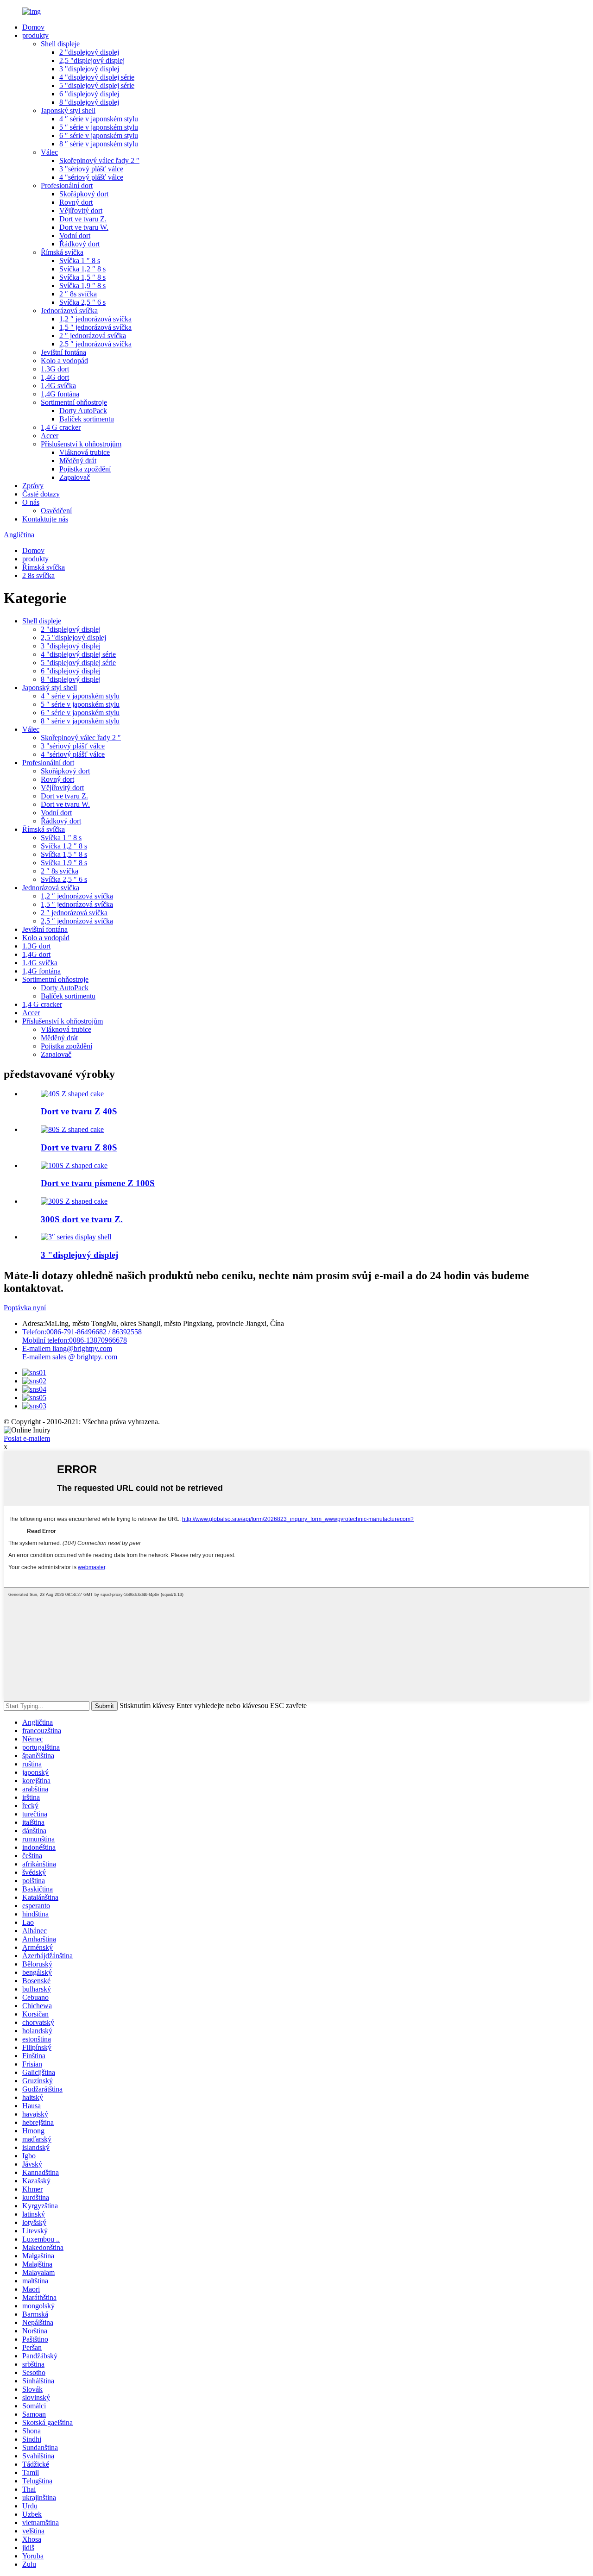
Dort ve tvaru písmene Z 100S (98, 1183)
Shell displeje (60, 44)
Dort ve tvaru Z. (83, 219)
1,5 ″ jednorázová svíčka (95, 327)
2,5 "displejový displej (92, 60)
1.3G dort (55, 369)
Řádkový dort (79, 244)
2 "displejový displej (89, 52)
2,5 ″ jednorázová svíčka (95, 344)
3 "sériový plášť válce (91, 169)
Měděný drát (78, 461)
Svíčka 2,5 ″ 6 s (82, 302)
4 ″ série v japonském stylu (99, 119)
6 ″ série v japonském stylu (99, 135)
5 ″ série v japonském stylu (99, 127)
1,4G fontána (60, 394)
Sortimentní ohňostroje (74, 402)
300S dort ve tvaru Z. (82, 1219)
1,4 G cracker (61, 427)
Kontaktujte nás (45, 519)
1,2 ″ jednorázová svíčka (95, 319)
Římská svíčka (62, 252)
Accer (50, 436)
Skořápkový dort (84, 194)
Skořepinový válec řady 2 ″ (99, 160)
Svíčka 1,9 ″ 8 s (82, 286)
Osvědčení (56, 511)
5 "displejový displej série (97, 85)
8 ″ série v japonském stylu (99, 144)
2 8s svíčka (38, 575)
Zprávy (33, 486)
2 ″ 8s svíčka (78, 294)
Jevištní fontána (63, 352)
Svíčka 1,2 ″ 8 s (82, 269)
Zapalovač (75, 477)
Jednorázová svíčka (69, 311)
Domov (33, 27)
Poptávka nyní (25, 1308)
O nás (31, 502)
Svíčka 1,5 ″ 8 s (82, 277)
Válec (49, 152)
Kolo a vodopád (64, 361)
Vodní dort (75, 236)
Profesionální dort (67, 185)
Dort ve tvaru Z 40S (79, 1111)
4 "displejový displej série (97, 77)
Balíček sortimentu (87, 419)
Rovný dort (76, 202)
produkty (35, 35)
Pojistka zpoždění (85, 469)
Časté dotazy (41, 494)
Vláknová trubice (85, 452)
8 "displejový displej (89, 102)
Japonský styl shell (68, 110)
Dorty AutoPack (83, 411)
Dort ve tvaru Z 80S (79, 1147)
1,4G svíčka (58, 386)
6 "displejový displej (89, 94)
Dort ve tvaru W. (84, 227)
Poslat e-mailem (27, 1438)
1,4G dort (55, 377)
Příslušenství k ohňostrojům (81, 444)
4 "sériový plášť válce (91, 177)
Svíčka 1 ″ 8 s (80, 261)
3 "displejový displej (89, 69)
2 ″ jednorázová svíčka (93, 336)
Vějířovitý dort (81, 210)
